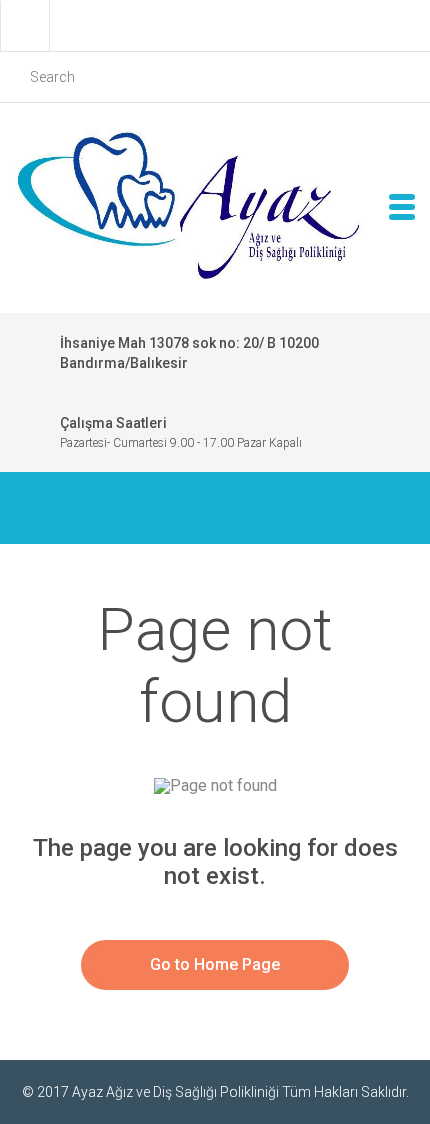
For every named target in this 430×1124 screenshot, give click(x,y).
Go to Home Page (215, 964)
